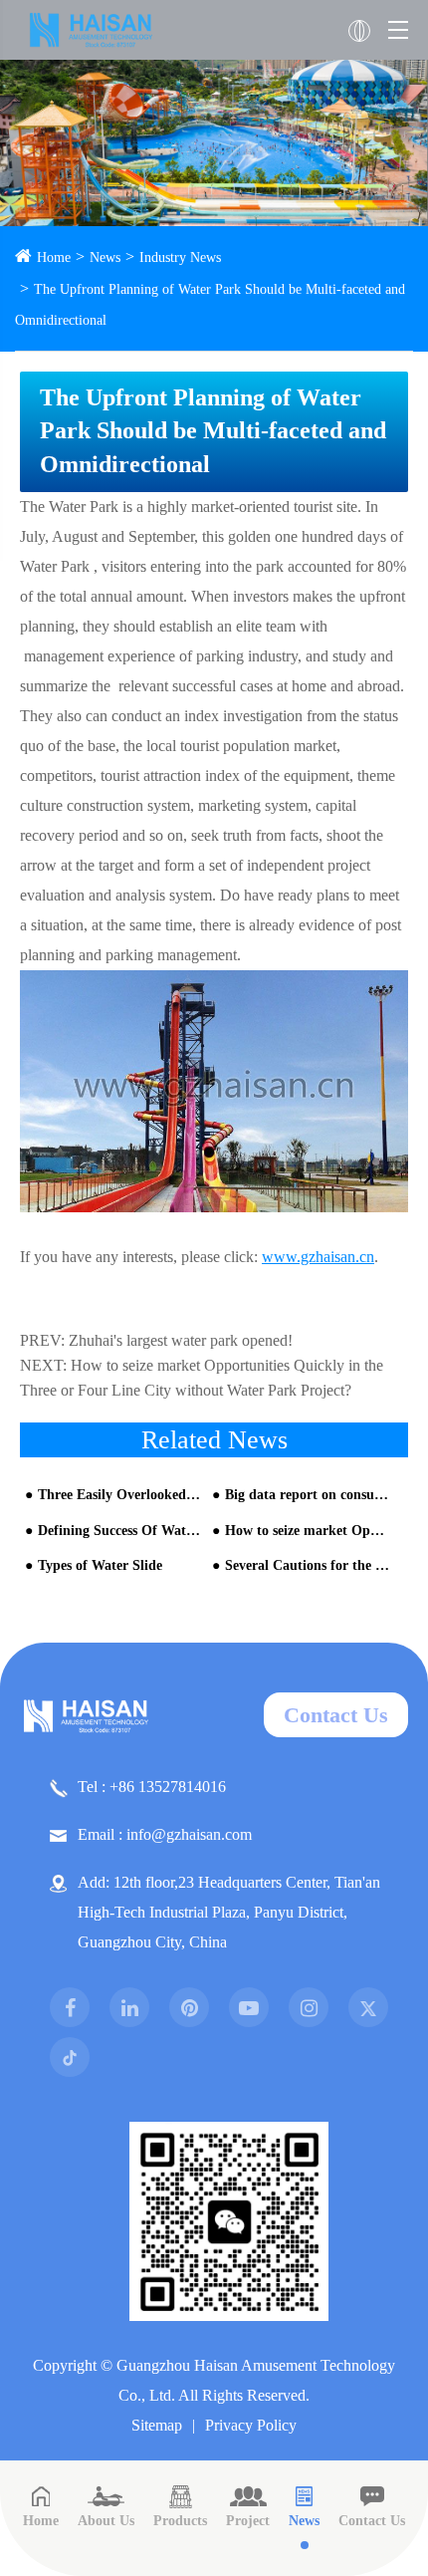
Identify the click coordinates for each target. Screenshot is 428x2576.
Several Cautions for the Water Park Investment (308, 1565)
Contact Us (336, 1715)
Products (180, 2521)
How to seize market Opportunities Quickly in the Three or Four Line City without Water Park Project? (308, 1531)
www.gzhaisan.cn (318, 1257)
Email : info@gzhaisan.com (165, 1834)
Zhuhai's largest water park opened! (181, 1340)
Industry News (180, 258)
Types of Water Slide (100, 1565)
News (105, 258)
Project (248, 2521)
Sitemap (157, 2425)
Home (54, 258)
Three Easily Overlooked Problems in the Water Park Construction (120, 1495)
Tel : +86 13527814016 (152, 1787)
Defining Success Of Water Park (120, 1531)
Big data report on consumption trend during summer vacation (308, 1495)
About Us (106, 2521)
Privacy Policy (251, 2425)
